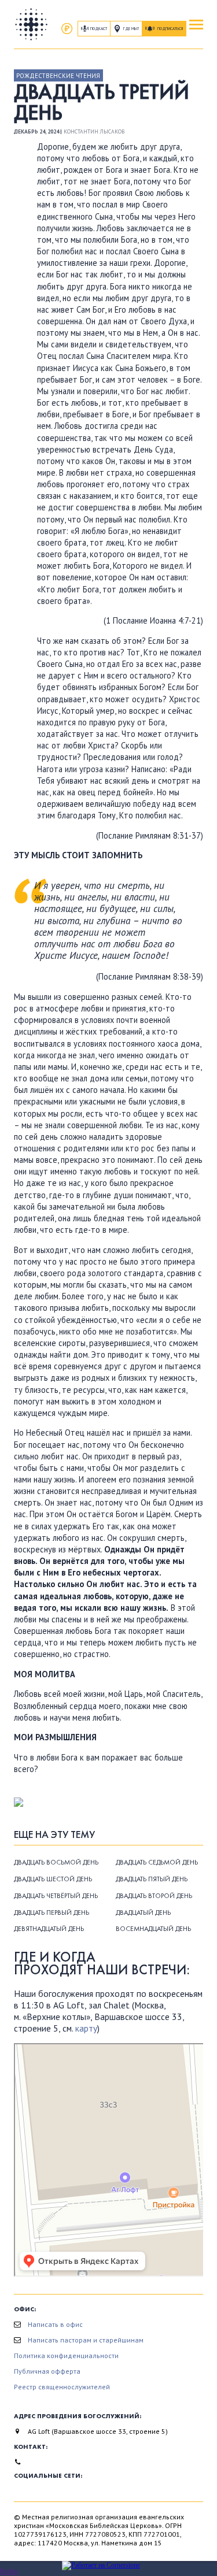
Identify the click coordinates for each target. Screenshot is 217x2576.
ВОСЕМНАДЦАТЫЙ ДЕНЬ (153, 1929)
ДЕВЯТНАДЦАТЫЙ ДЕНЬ (49, 1929)
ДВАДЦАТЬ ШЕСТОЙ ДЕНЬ (53, 1879)
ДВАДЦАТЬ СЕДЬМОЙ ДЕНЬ (157, 1862)
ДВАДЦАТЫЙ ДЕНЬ (143, 1912)
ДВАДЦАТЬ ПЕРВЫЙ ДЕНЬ (52, 1912)
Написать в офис (55, 2324)
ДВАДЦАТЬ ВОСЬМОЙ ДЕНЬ (56, 1862)
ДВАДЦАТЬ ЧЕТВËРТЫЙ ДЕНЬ (56, 1896)
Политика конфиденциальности (66, 2356)
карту (86, 2028)
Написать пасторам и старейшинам (86, 2340)
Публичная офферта (47, 2371)
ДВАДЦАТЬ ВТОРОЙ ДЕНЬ (154, 1896)
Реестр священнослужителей (62, 2387)
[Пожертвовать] (67, 29)
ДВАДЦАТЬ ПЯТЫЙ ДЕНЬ (152, 1879)
